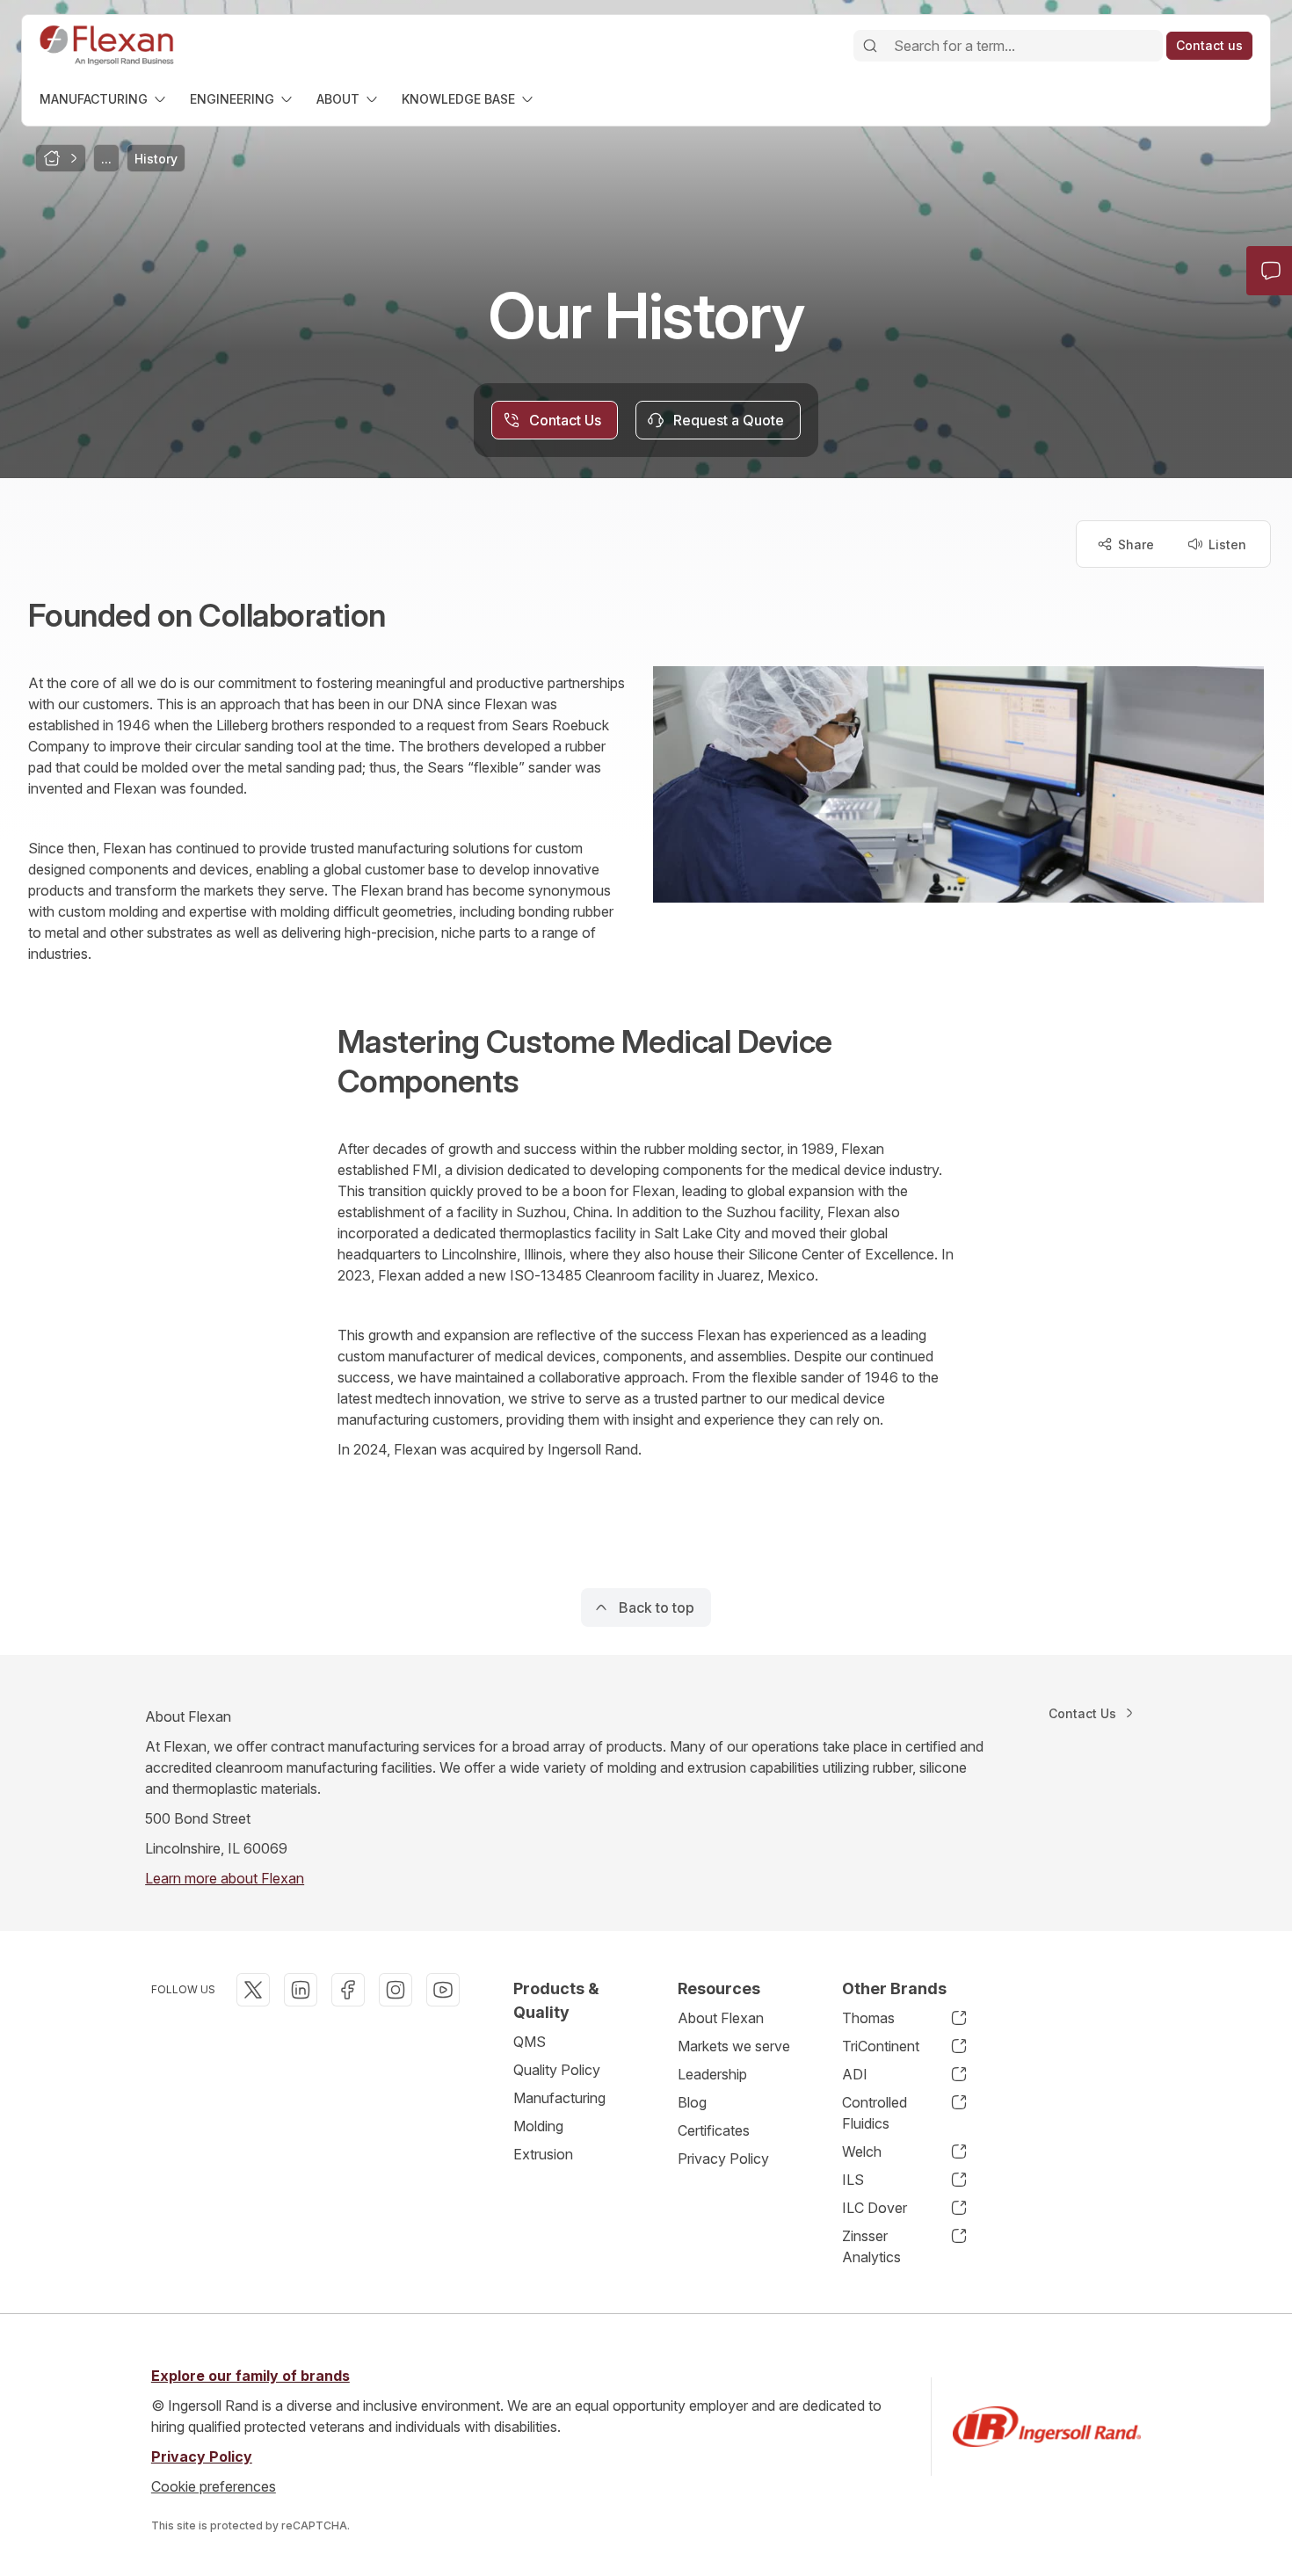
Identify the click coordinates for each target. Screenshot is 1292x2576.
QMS (530, 2042)
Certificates (714, 2130)
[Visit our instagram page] (396, 1990)
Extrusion (543, 2154)
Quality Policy (557, 2070)
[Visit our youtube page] (443, 1990)
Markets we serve (734, 2046)
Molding (538, 2126)
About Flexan (721, 2018)
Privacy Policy (723, 2159)
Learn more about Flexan (225, 1878)
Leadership (712, 2074)
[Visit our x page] (253, 1990)
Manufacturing (559, 2098)
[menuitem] (104, 99)
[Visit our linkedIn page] (301, 1990)
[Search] (870, 46)
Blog (692, 2102)
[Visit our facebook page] (348, 1990)
